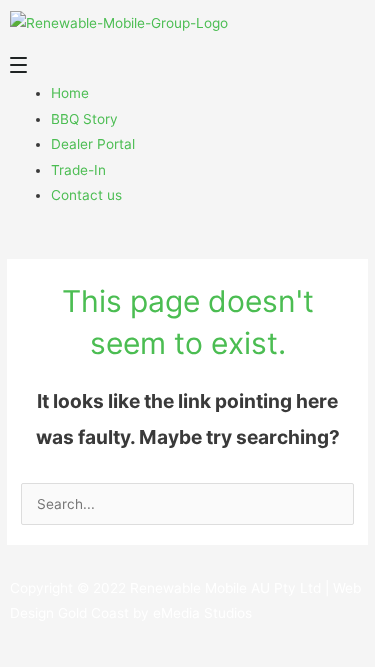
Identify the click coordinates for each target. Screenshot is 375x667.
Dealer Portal (93, 144)
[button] (187, 68)
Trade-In (78, 170)
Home (70, 93)
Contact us (86, 195)
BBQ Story (84, 119)
